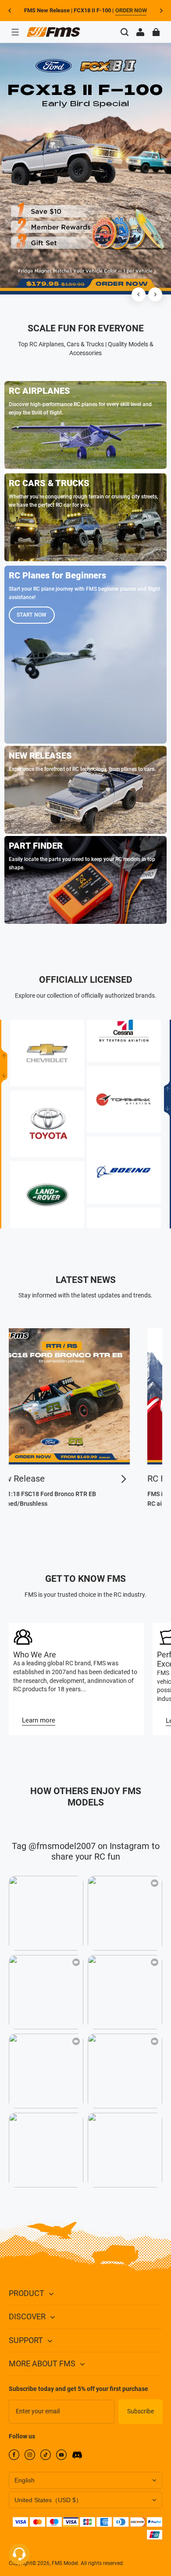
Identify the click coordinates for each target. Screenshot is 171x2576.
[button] (15, 32)
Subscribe (141, 2411)
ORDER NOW (131, 10)
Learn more (39, 1720)
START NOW (32, 615)
